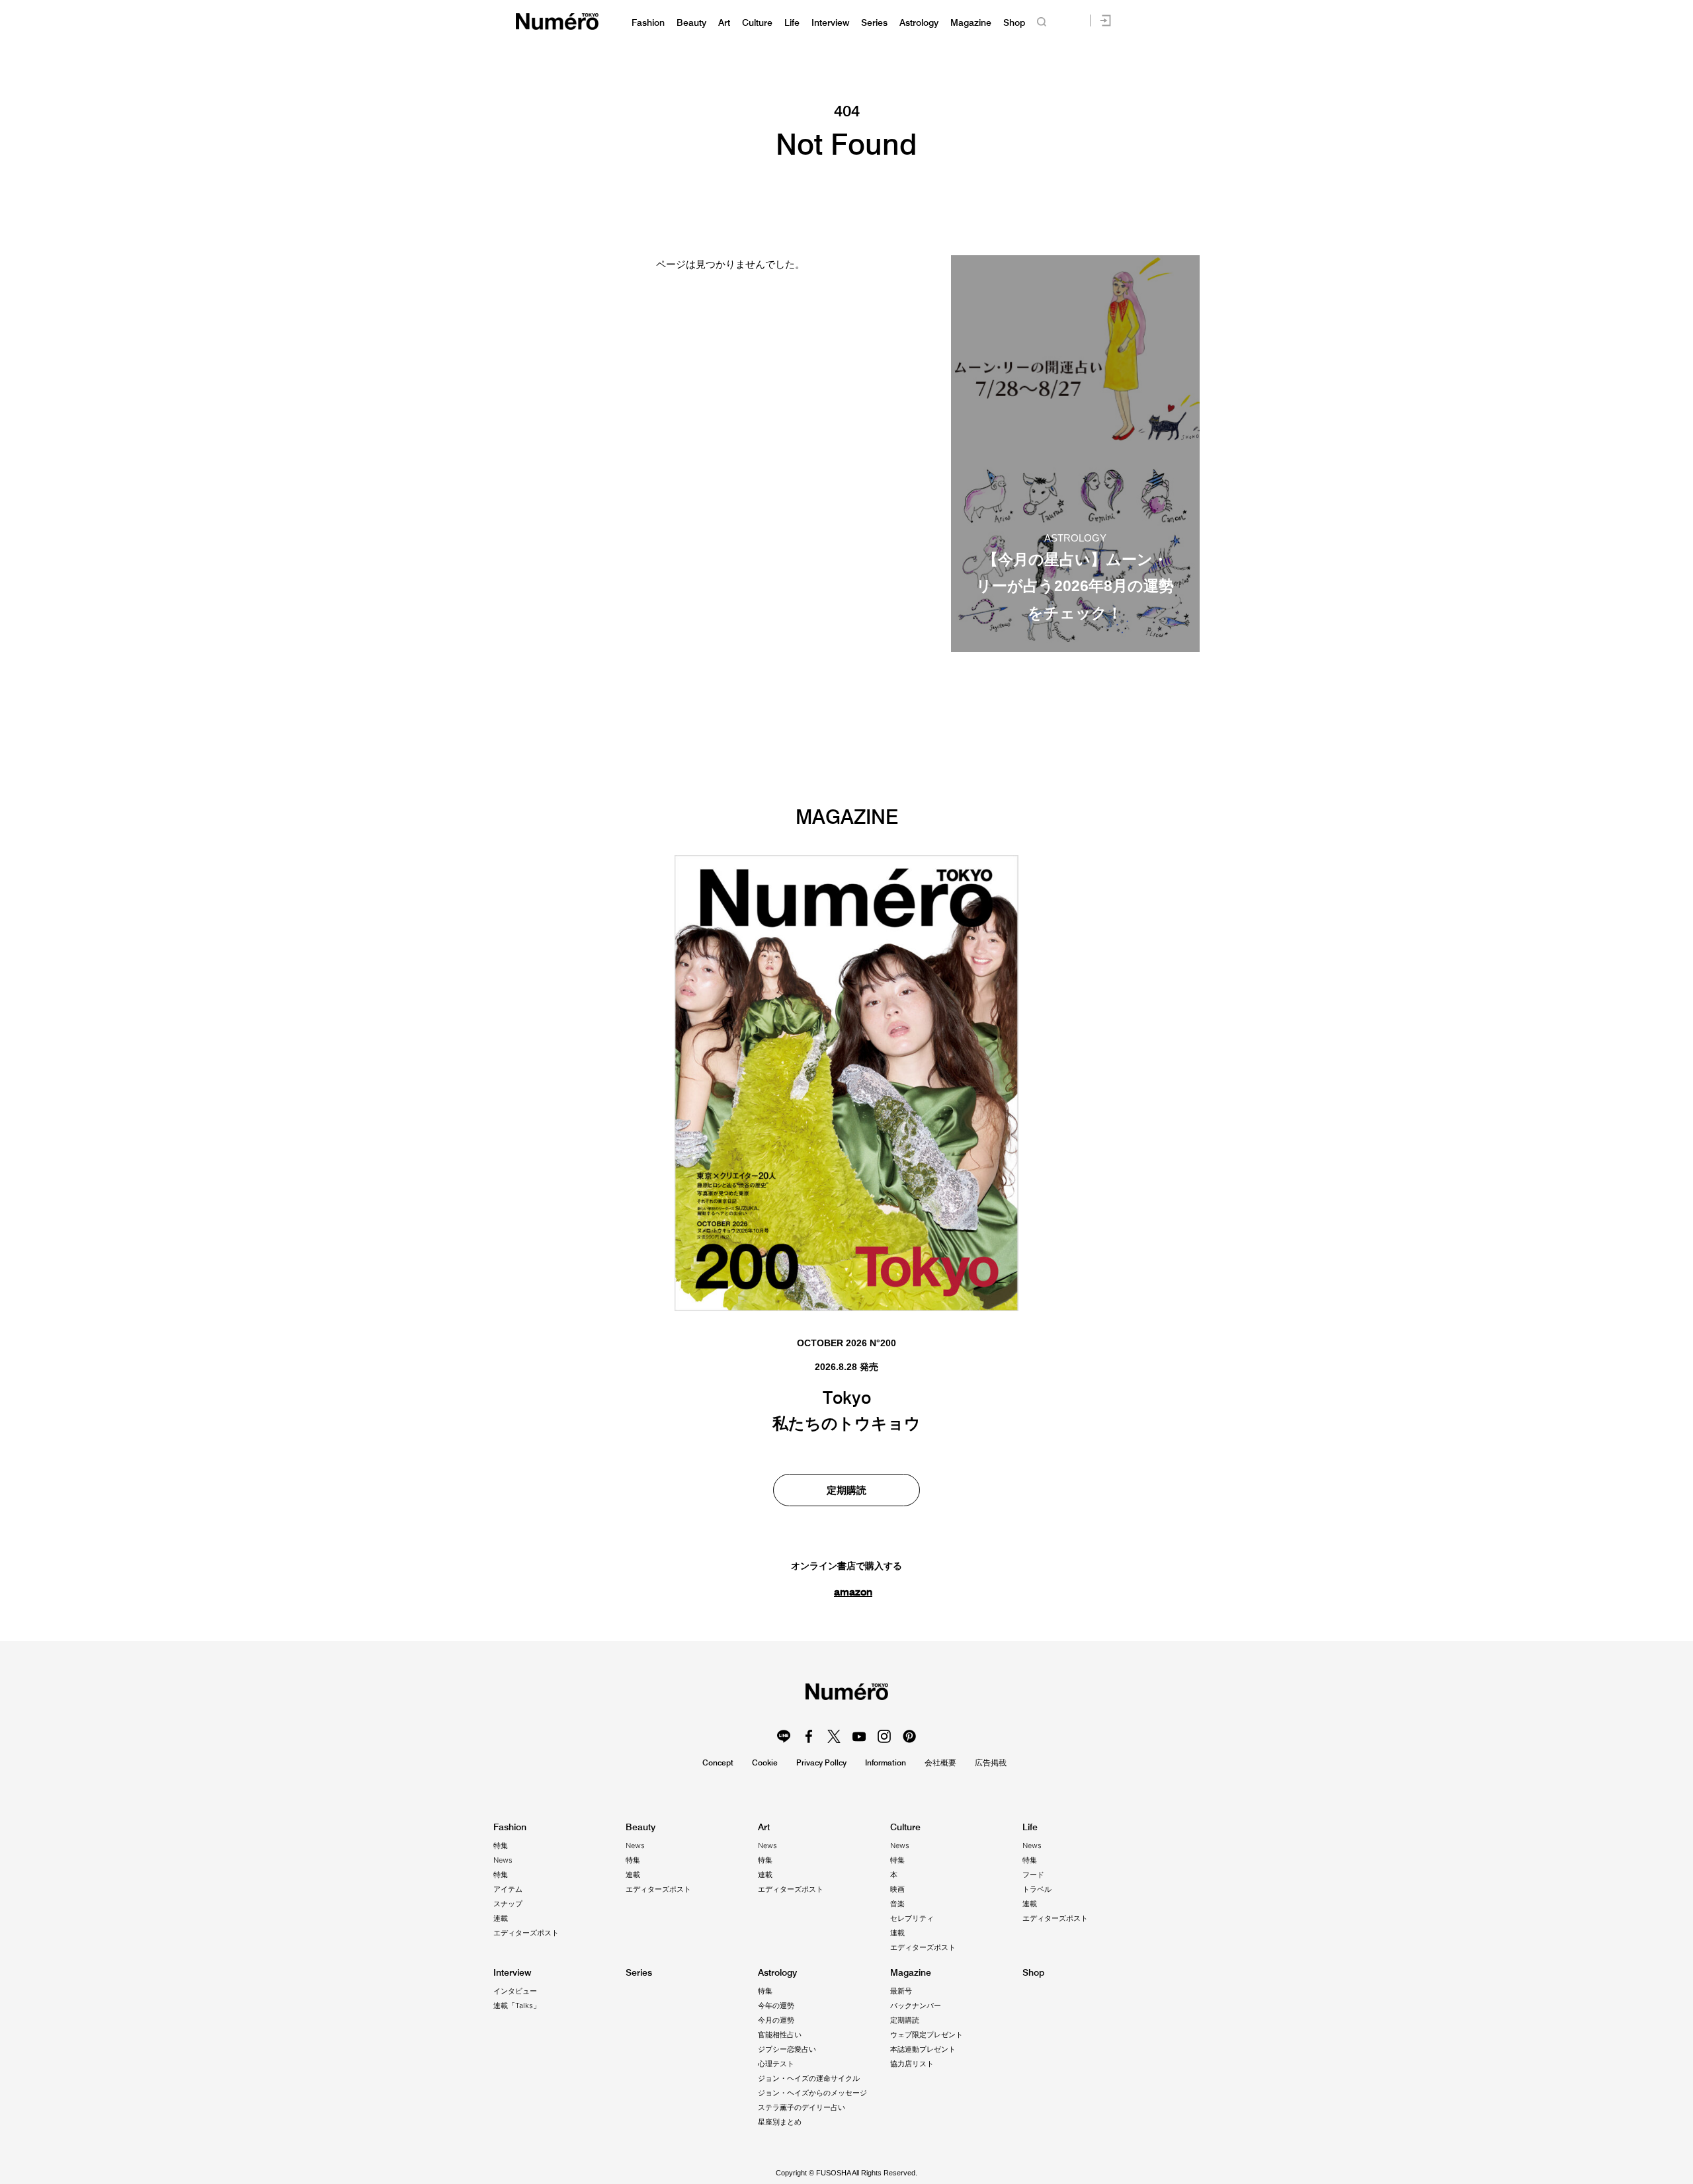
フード (1033, 1875)
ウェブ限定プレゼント (927, 2035)
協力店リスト (912, 2064)
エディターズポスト (526, 1933)
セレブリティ (912, 1918)
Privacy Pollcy (821, 1762)
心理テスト (776, 2064)
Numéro (557, 21)
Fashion (648, 23)
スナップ (508, 1904)
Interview (830, 23)
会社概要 (940, 1762)
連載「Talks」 (517, 2005)
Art (724, 23)
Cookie (765, 1762)
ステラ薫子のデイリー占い (802, 2107)
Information (886, 1762)
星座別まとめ (780, 2122)
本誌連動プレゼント (923, 2049)
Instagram (884, 1736)
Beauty (691, 23)
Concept (718, 1762)
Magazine (971, 23)
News (503, 1860)
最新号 (901, 1991)
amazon (853, 1592)
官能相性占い (780, 2035)
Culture (757, 23)
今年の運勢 (776, 2005)
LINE (784, 1736)
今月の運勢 (776, 2020)
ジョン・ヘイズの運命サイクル (809, 2078)
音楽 (897, 1904)
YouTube (859, 1736)
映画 (897, 1889)
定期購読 (846, 1490)
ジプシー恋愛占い (787, 2049)
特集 (501, 1845)
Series (874, 23)
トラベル (1037, 1889)
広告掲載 (991, 1762)
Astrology (919, 23)
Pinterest (909, 1736)
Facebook (809, 1736)
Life (792, 23)
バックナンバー (916, 2005)
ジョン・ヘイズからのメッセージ (812, 2093)
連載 (501, 1918)
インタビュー (515, 1991)
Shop (1014, 23)
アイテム (508, 1889)
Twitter (834, 1736)
